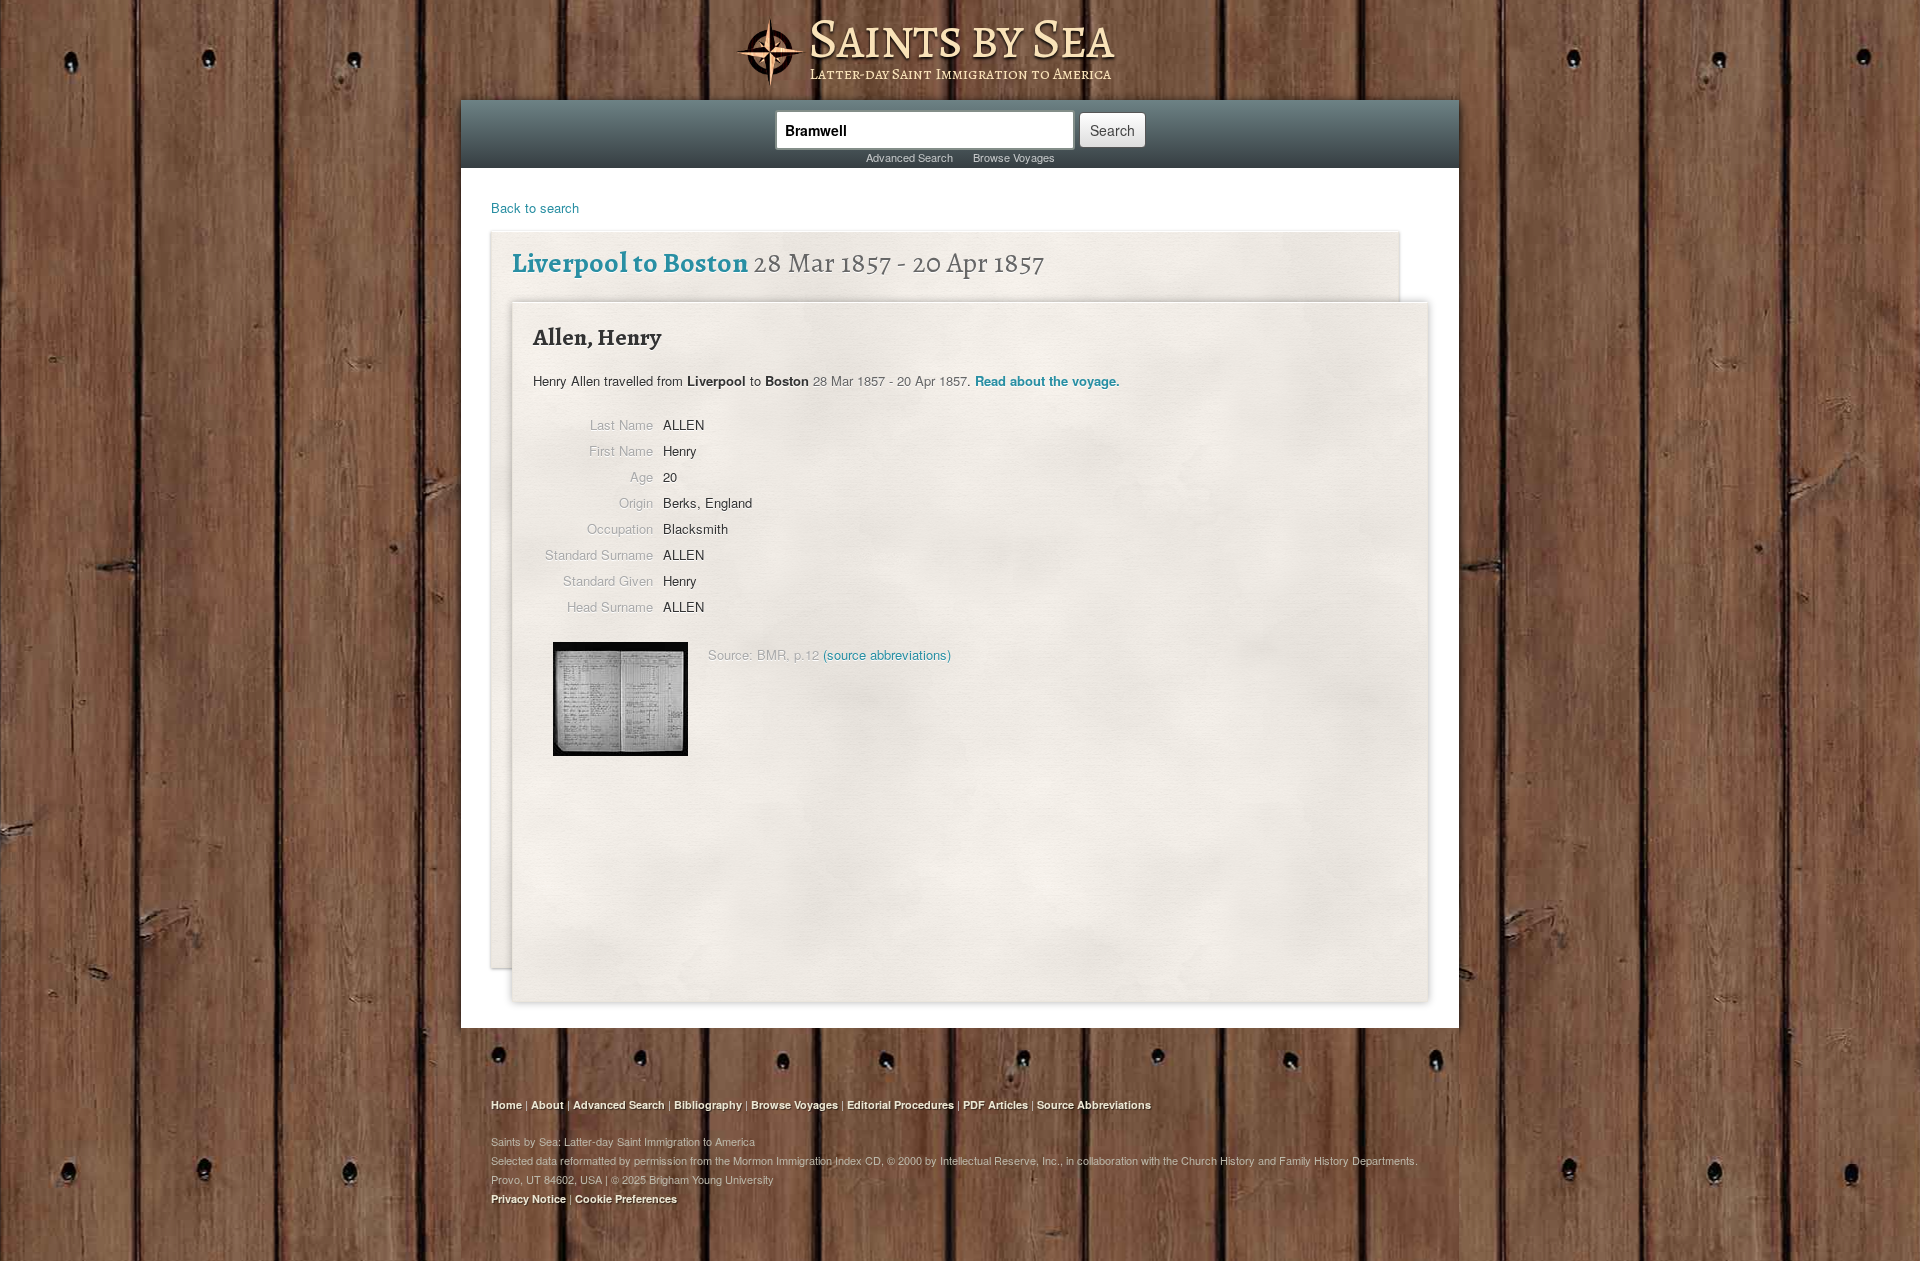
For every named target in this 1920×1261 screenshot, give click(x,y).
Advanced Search (909, 157)
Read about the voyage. (1047, 380)
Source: (730, 654)
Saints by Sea (960, 38)
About (547, 1104)
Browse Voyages (1014, 157)
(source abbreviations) (887, 654)
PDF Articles (995, 1104)
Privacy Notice (528, 1198)
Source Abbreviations (1094, 1104)
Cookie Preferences (626, 1198)
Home (506, 1104)
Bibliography (708, 1104)
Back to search (535, 207)
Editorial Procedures (900, 1104)
